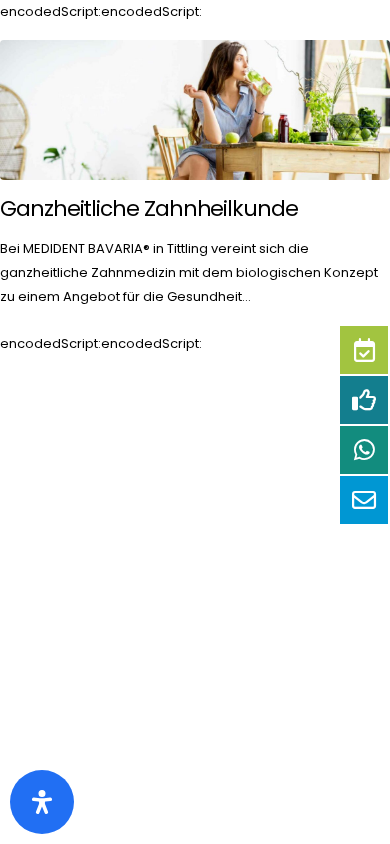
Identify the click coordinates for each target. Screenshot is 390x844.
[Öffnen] (42, 802)
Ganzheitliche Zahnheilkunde (149, 208)
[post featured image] (195, 110)
